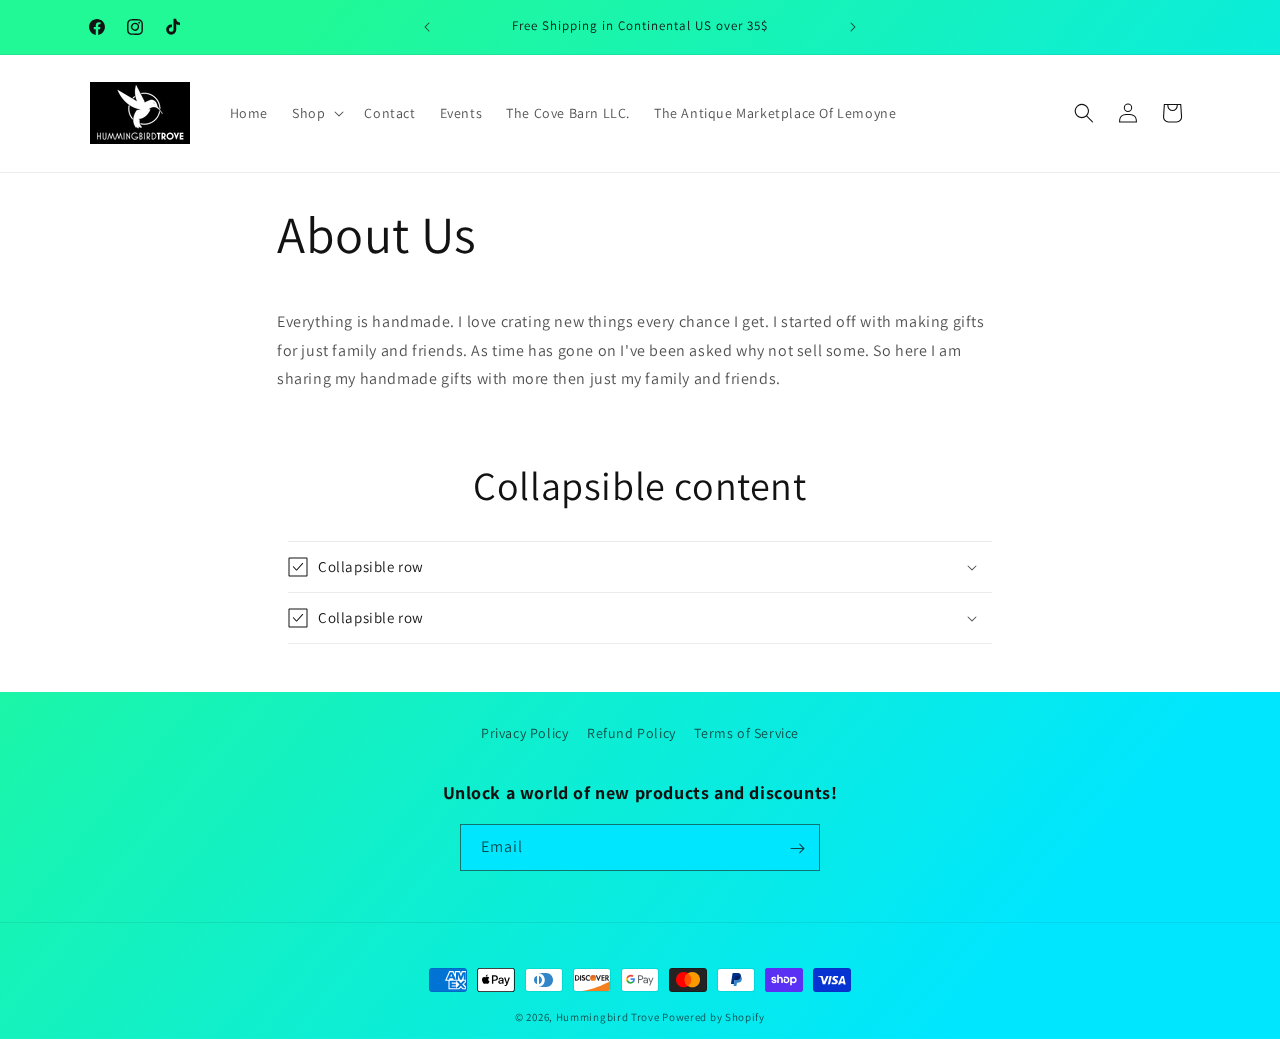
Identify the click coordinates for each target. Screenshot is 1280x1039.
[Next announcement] (853, 27)
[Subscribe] (797, 848)
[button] (316, 113)
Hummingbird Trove (608, 1017)
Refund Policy (631, 733)
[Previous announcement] (427, 27)
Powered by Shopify (713, 1017)
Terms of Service (746, 733)
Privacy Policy (524, 733)
